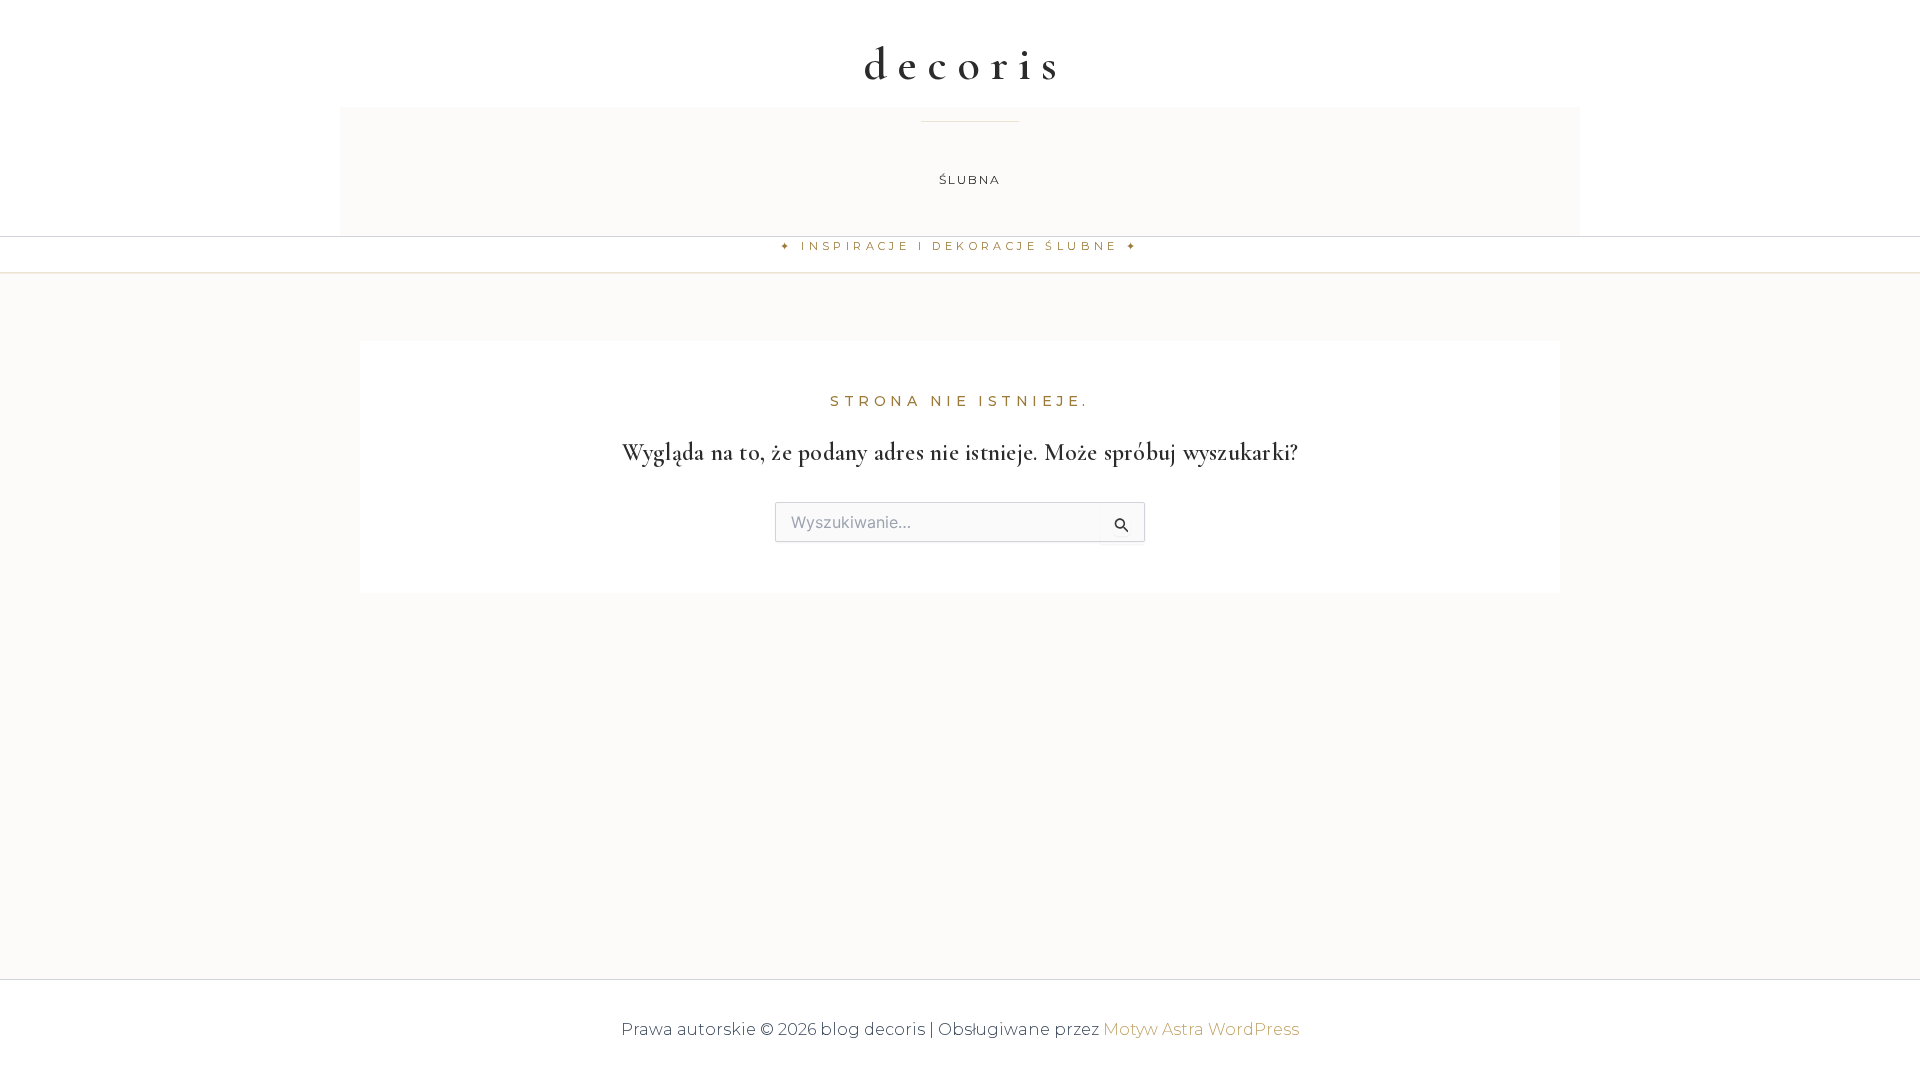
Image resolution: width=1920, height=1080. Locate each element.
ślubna (970, 179)
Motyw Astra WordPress (1201, 1029)
